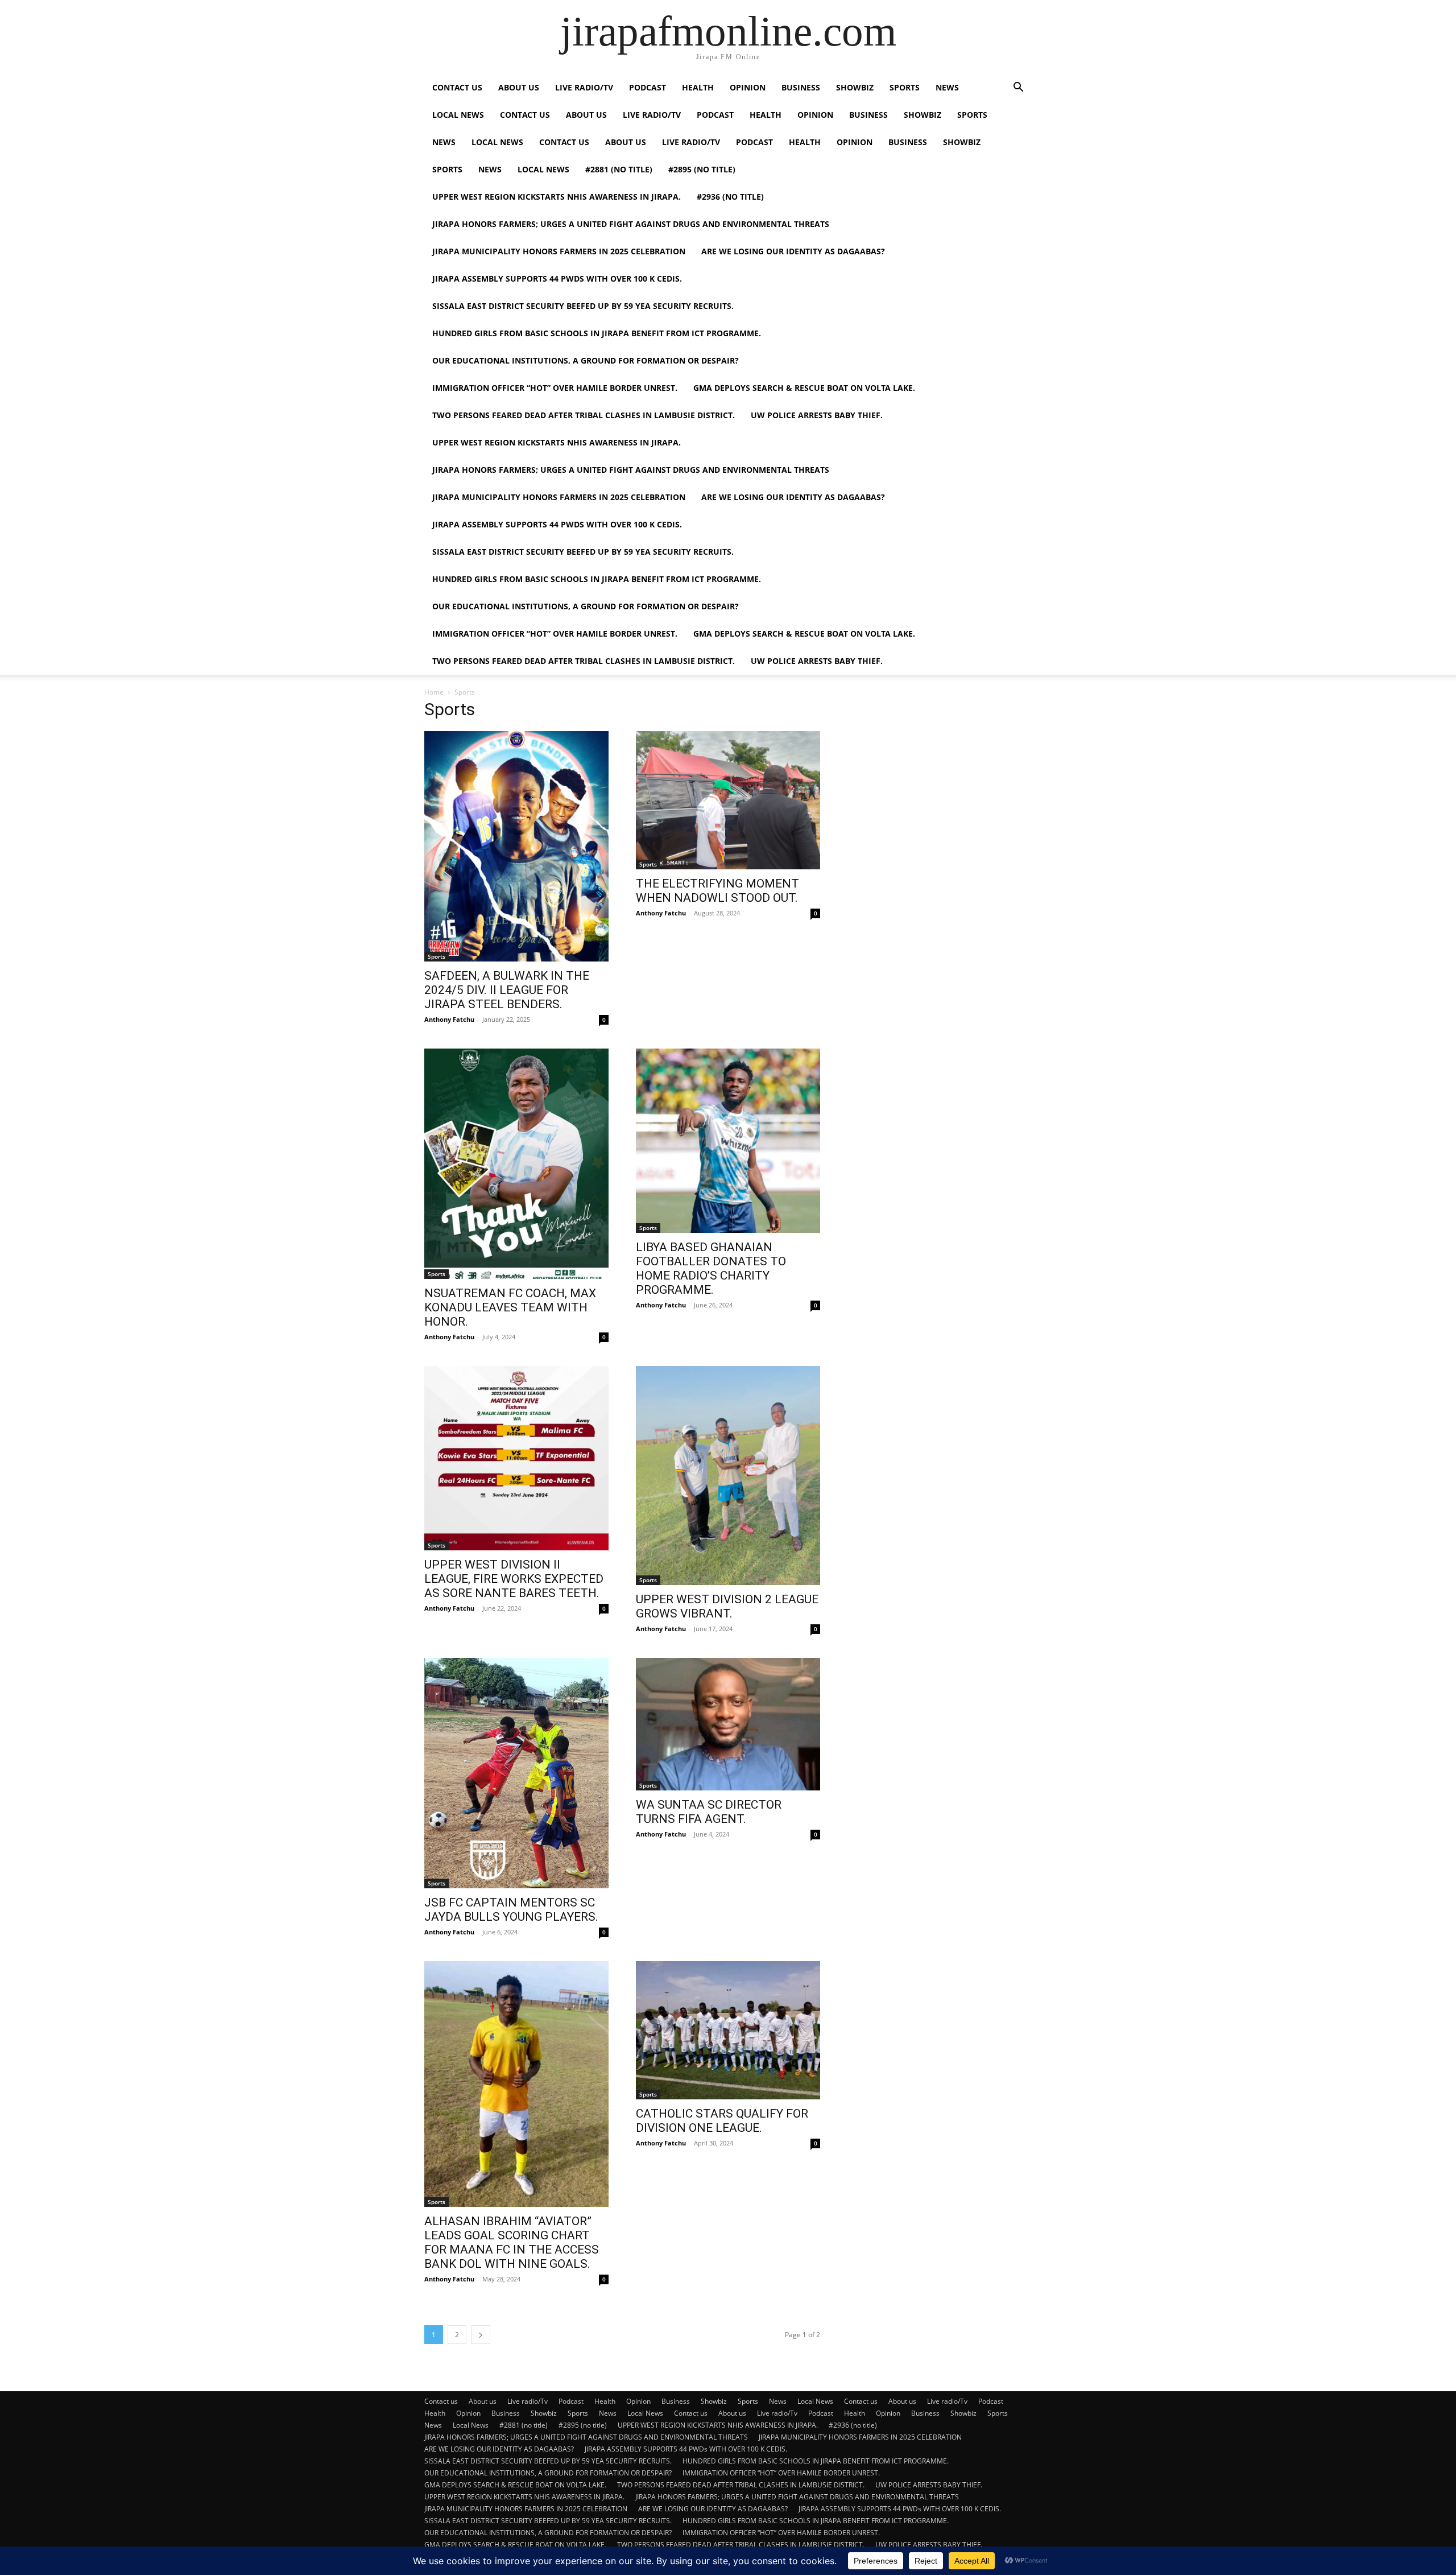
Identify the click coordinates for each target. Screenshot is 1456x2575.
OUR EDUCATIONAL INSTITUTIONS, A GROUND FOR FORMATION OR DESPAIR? (586, 360)
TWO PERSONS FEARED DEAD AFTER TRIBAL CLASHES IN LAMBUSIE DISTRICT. (584, 415)
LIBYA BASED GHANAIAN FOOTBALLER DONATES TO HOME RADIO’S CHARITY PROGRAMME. (711, 1268)
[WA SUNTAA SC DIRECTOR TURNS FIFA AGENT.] (728, 1724)
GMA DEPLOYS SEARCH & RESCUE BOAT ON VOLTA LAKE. (804, 388)
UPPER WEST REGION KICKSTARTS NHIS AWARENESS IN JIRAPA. (557, 197)
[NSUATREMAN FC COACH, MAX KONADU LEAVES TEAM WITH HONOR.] (516, 1164)
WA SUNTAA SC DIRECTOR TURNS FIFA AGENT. (709, 1812)
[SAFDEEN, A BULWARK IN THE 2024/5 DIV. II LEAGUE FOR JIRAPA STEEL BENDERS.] (516, 846)
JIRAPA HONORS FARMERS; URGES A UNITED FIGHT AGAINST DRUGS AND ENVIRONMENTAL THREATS (631, 224)
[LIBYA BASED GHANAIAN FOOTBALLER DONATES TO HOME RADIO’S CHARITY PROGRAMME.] (728, 1141)
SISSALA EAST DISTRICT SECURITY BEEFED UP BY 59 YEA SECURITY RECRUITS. (583, 306)
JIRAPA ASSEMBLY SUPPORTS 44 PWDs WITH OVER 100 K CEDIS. (557, 278)
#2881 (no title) (619, 169)
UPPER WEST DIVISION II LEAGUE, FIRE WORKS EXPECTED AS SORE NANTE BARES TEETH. (514, 1579)
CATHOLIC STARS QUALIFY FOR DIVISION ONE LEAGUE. (722, 2121)
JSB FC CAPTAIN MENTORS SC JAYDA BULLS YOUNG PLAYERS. (511, 1910)
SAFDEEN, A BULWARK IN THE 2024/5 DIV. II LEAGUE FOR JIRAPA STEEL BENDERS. (507, 990)
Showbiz (855, 87)
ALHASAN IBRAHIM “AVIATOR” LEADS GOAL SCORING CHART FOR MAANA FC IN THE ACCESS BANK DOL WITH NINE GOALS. (512, 2242)
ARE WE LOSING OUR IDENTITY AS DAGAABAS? (793, 251)
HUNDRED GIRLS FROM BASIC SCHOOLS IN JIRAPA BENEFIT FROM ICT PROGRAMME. (597, 333)
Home (434, 692)
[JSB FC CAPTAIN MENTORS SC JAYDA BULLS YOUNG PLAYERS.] (516, 1773)
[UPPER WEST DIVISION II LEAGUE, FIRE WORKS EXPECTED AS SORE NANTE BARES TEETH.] (516, 1458)
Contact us (457, 87)
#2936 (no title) (730, 197)
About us (519, 87)
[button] (1018, 88)
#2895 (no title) (702, 169)
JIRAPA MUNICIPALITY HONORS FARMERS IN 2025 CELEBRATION (559, 251)
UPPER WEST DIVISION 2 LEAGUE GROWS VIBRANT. (727, 1606)
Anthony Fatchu (449, 1019)
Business (801, 87)
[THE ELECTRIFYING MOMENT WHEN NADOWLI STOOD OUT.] (728, 800)
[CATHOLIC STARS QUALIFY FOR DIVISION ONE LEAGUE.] (728, 2030)
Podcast (648, 87)
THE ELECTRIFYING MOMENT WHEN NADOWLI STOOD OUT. (717, 891)
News (947, 87)
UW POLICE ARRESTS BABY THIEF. (817, 415)
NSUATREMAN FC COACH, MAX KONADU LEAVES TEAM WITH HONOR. (510, 1307)
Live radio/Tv (584, 87)
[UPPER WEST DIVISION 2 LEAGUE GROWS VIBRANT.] (728, 1476)
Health (698, 87)
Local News (458, 115)
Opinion (748, 87)
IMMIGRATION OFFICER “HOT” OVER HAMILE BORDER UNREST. (555, 388)
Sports (905, 87)
